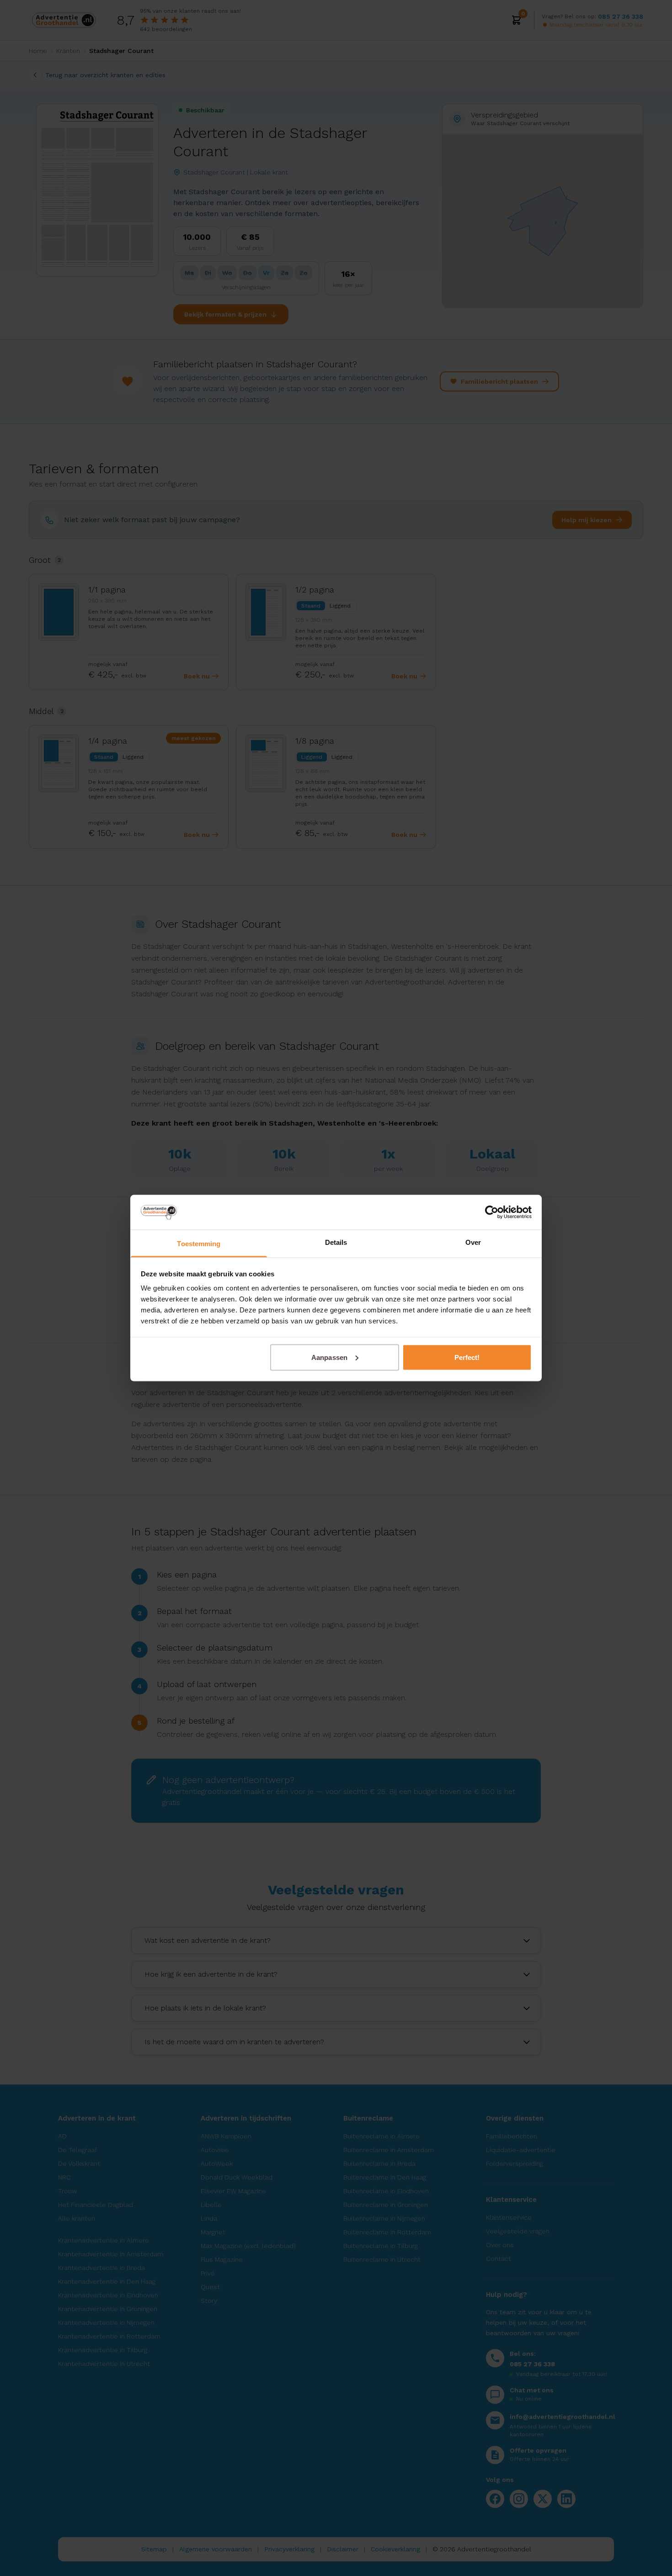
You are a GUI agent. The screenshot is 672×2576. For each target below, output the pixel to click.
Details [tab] (336, 1242)
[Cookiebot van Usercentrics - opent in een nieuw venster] (492, 1212)
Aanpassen (329, 1357)
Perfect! (467, 1357)
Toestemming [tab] (199, 1244)
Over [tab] (473, 1242)
